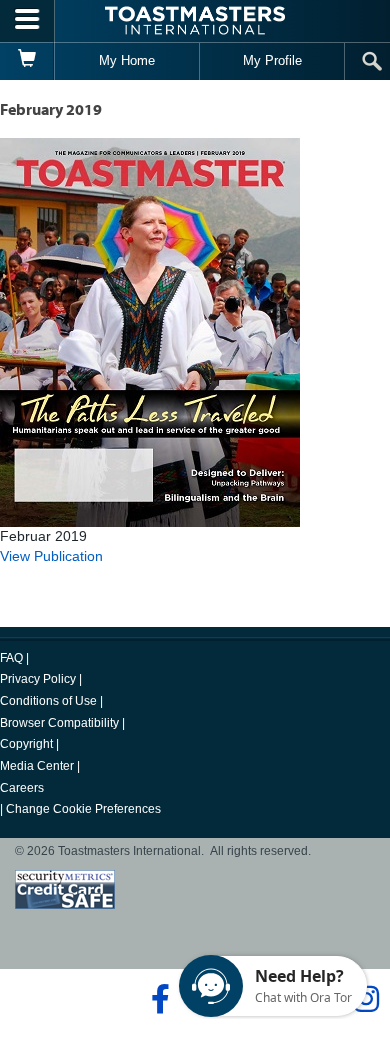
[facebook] (157, 999)
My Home (127, 60)
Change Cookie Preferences (83, 809)
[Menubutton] (27, 21)
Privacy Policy (38, 679)
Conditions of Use (48, 701)
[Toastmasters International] (195, 20)
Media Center (37, 766)
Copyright (26, 744)
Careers (22, 788)
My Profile (272, 60)
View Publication (51, 556)
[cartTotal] (27, 61)
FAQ (11, 658)
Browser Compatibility (59, 723)
